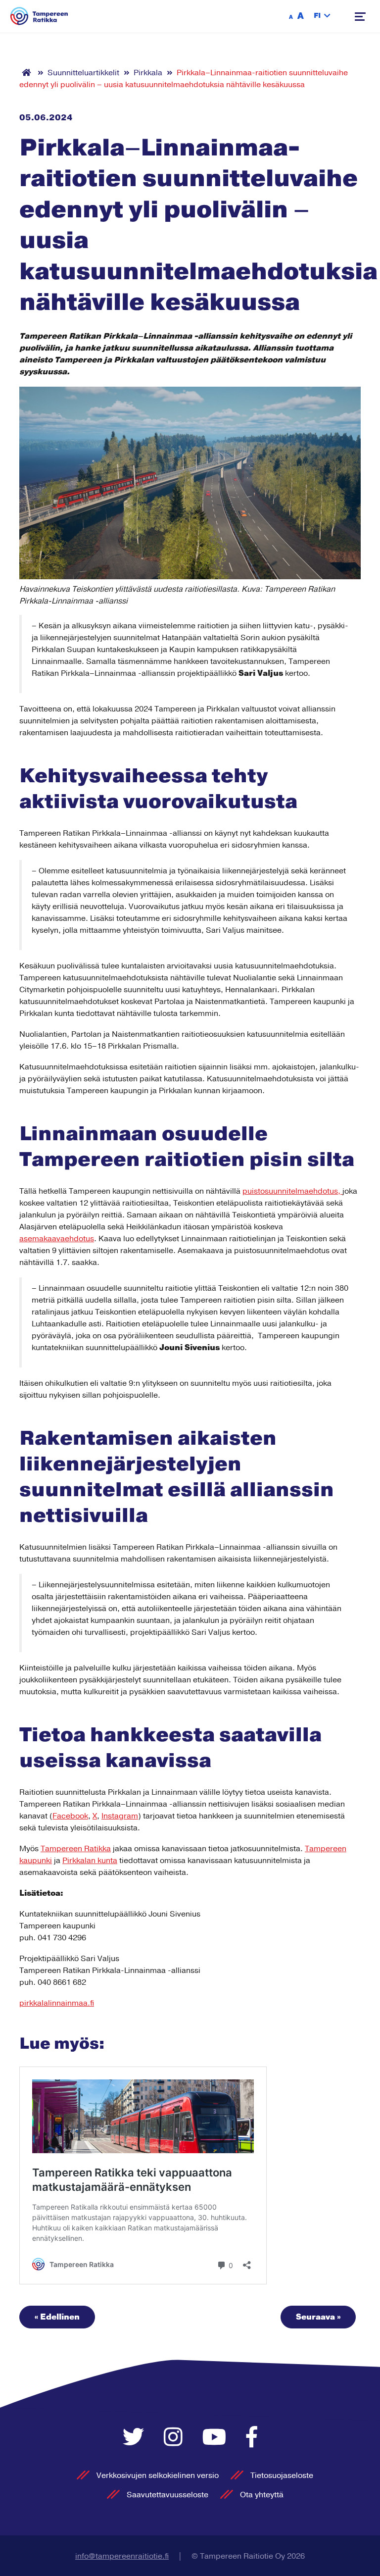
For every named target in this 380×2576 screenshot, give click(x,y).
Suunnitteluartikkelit (83, 73)
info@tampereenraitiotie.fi (122, 2556)
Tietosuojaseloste (282, 2475)
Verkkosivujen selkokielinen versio (158, 2475)
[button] (322, 16)
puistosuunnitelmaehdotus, (292, 1191)
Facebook (70, 1816)
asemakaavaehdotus (57, 1239)
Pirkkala (148, 73)
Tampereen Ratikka (76, 1849)
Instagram (120, 1816)
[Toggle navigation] (360, 17)
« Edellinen (57, 2317)
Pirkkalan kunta (90, 1861)
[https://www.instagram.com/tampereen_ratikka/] (176, 2438)
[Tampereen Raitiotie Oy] (39, 16)
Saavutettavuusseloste (167, 2495)
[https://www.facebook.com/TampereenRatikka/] (252, 2438)
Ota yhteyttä (262, 2495)
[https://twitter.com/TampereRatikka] (136, 2438)
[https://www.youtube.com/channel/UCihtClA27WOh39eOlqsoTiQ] (217, 2438)
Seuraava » (318, 2317)
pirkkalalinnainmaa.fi (57, 2003)
